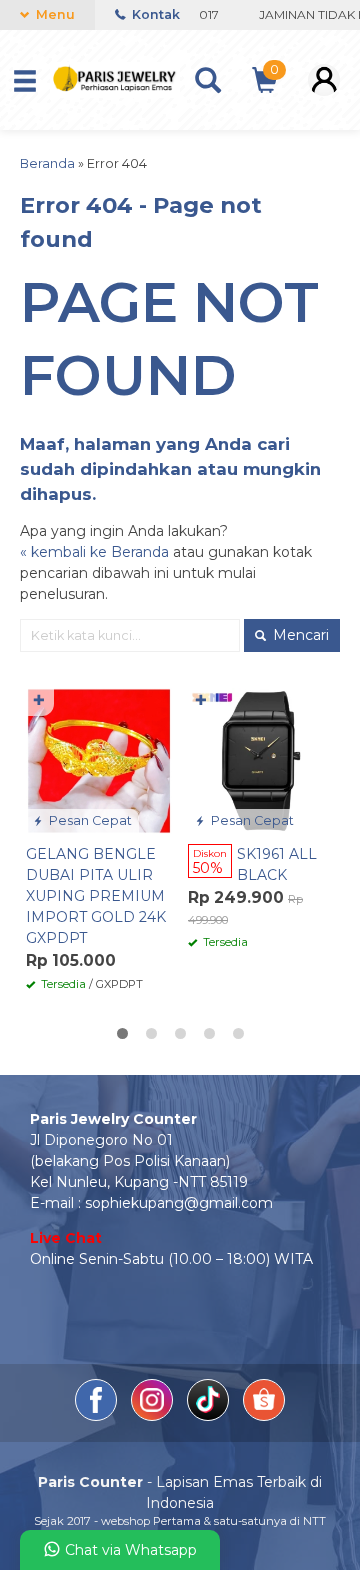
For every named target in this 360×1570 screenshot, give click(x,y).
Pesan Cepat (89, 820)
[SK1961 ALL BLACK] (261, 760)
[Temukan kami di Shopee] (264, 1416)
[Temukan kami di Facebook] (98, 1416)
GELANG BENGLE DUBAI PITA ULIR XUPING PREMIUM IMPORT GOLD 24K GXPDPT (96, 896)
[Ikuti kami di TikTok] (210, 1416)
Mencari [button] (299, 635)
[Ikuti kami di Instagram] (154, 1416)
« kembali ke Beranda (94, 552)
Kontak (154, 14)
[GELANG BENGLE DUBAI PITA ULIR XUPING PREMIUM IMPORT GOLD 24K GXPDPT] (99, 760)
